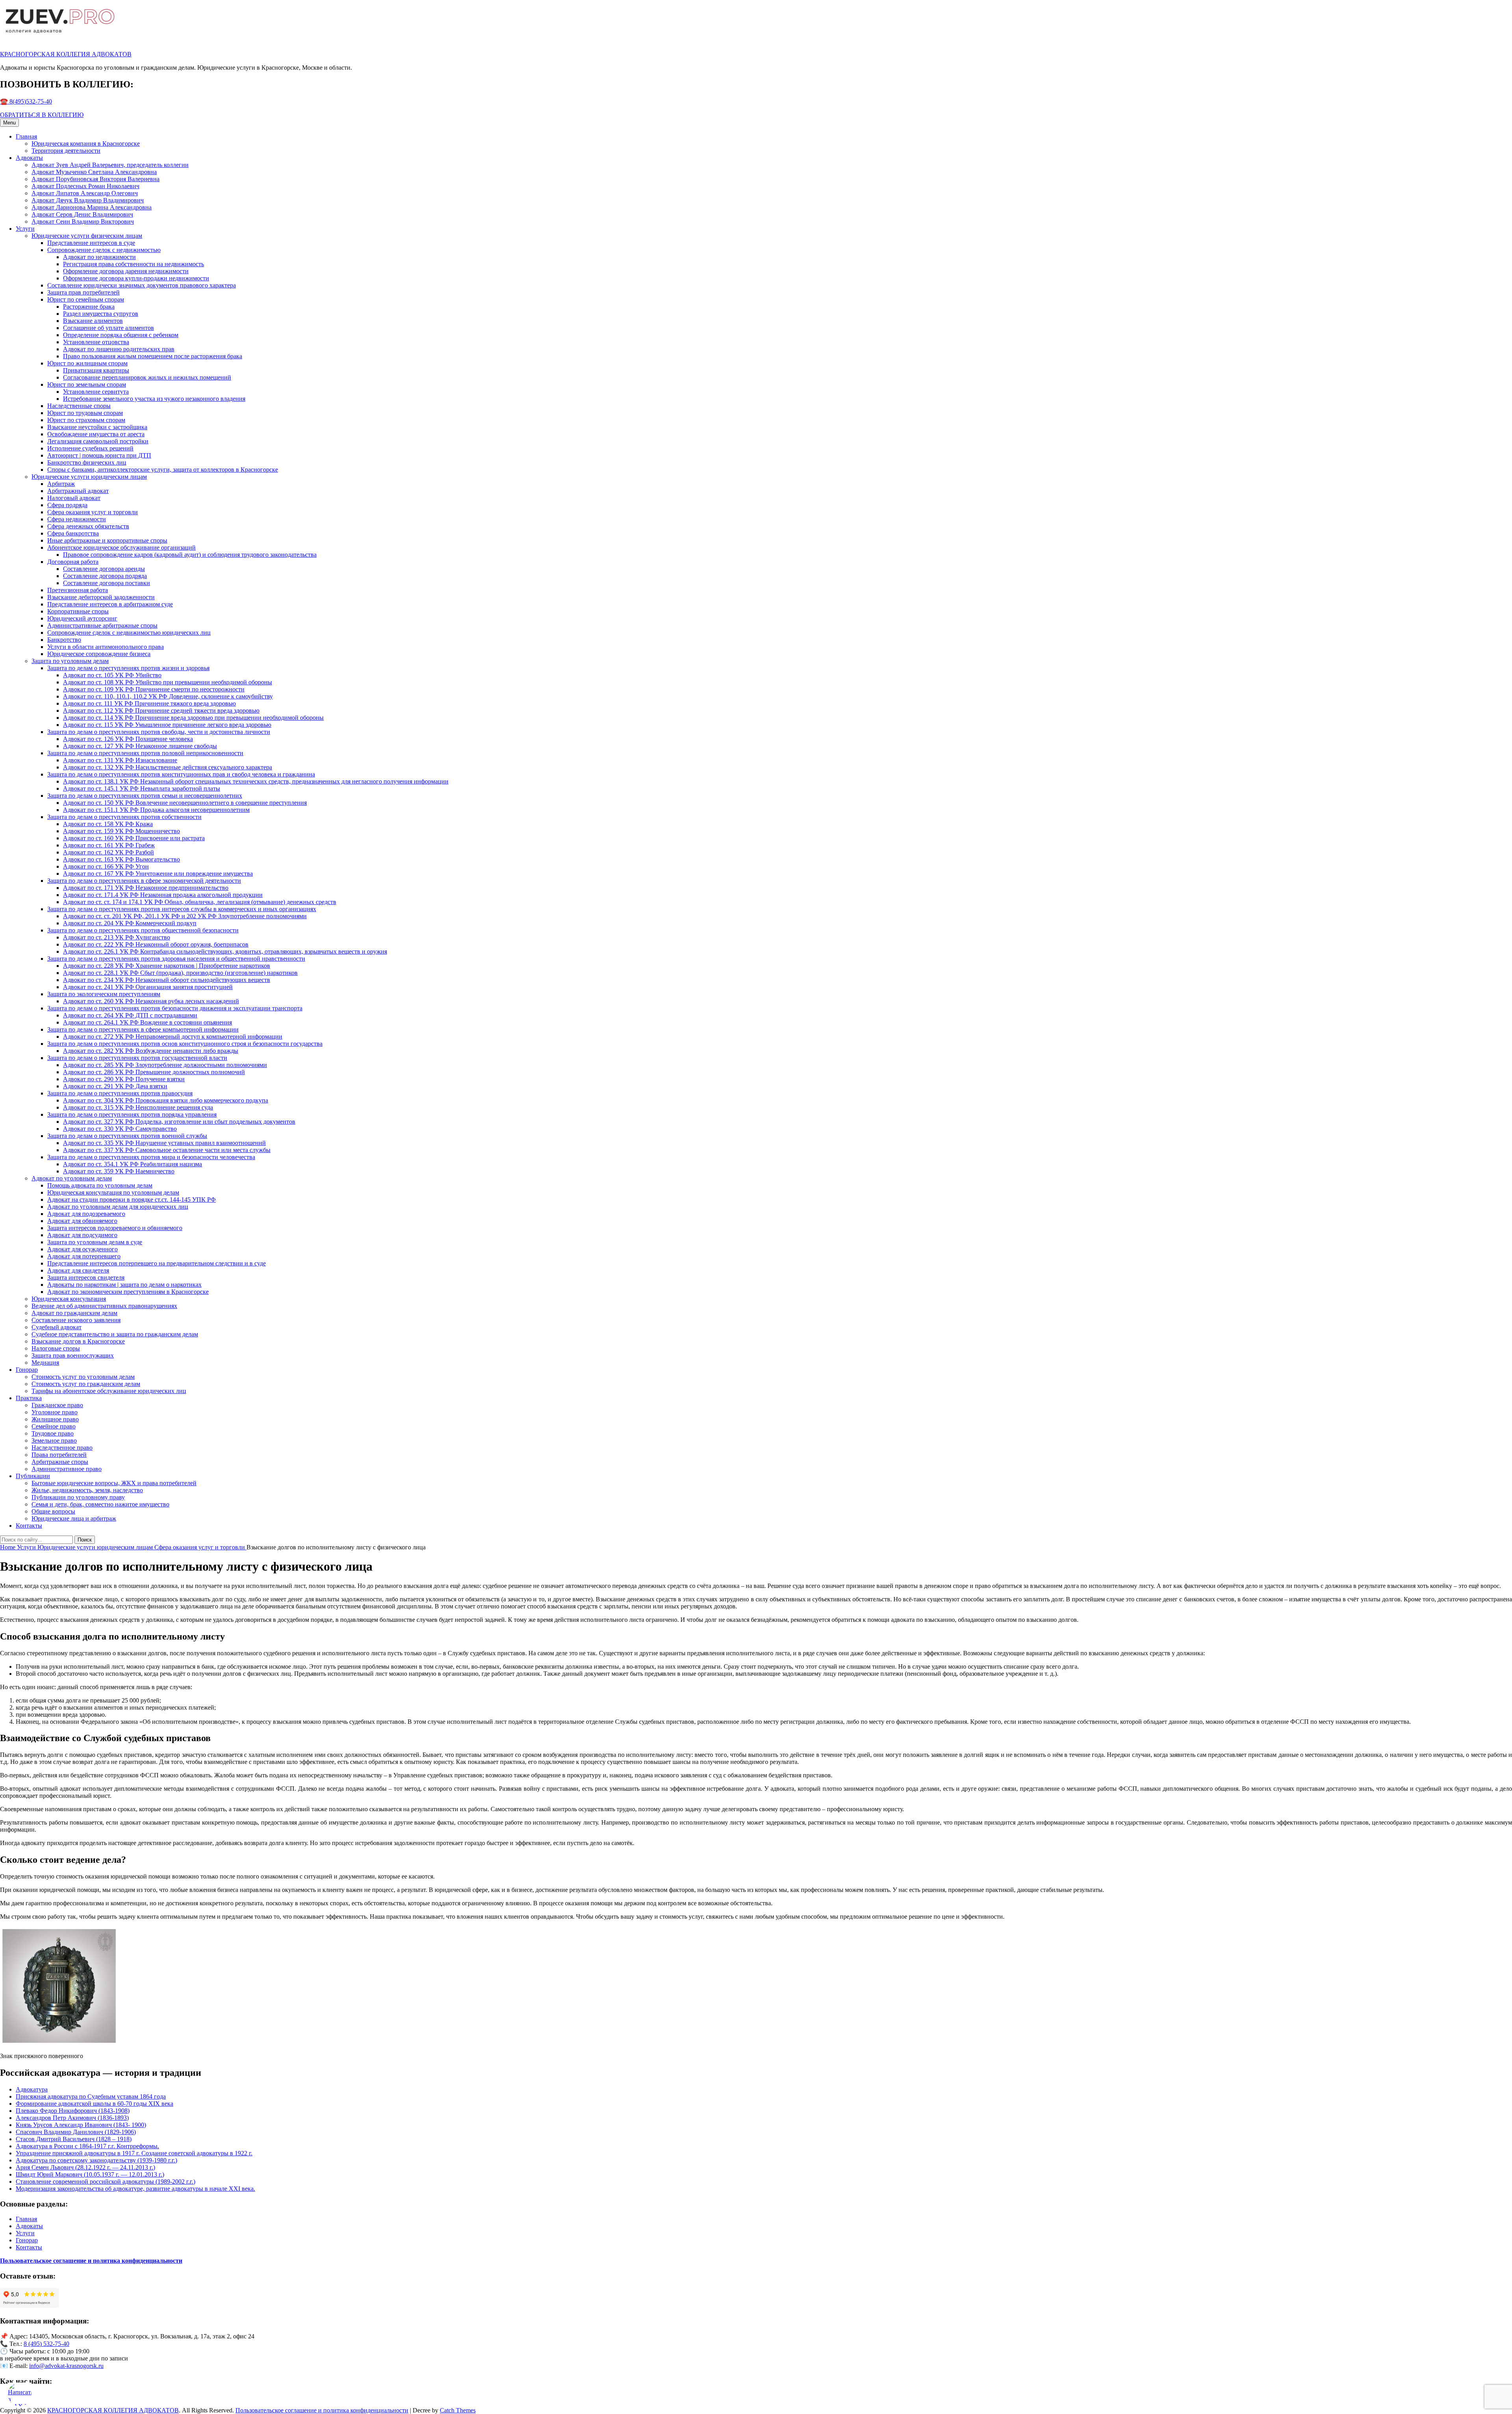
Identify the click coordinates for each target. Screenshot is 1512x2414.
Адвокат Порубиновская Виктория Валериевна (95, 179)
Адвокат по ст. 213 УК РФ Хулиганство (117, 937)
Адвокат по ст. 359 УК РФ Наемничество (119, 1171)
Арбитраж (61, 484)
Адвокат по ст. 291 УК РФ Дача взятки (115, 1086)
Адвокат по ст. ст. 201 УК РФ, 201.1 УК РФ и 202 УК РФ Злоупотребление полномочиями (185, 916)
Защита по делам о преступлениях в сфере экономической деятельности (144, 881)
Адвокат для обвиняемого (82, 1221)
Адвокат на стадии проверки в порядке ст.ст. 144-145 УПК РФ (132, 1200)
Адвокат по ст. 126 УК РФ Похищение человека (128, 739)
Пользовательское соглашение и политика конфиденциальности (322, 2410)
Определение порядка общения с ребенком (121, 335)
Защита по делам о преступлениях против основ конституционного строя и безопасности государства (185, 1044)
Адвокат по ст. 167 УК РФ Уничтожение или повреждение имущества (158, 874)
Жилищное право (55, 1419)
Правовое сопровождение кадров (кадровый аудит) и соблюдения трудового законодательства (190, 555)
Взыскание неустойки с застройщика (97, 427)
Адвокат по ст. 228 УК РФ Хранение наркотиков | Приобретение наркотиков (167, 966)
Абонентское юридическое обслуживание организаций (121, 547)
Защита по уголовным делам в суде (95, 1242)
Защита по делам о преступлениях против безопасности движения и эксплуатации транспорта (175, 1008)
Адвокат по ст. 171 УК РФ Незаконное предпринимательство (146, 888)
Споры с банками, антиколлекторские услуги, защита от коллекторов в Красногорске (163, 470)
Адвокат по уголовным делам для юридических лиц (118, 1207)
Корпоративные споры (78, 611)
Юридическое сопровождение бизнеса (99, 654)
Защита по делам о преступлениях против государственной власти (137, 1058)
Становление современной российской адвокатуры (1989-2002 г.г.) (106, 2181)
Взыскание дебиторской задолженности (101, 597)
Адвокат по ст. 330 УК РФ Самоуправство (120, 1129)
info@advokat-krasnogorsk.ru (66, 2366)
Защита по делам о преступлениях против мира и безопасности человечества (151, 1157)
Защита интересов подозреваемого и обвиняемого (115, 1228)
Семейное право (54, 1426)
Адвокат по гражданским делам (74, 1313)
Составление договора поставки (107, 583)
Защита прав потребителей (83, 292)
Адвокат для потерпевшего (84, 1256)
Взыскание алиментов (93, 321)
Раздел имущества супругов (101, 314)
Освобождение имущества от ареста (96, 434)
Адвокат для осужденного (82, 1249)
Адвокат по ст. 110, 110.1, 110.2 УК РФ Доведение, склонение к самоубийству (168, 696)
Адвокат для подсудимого (82, 1235)
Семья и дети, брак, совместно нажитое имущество (100, 1504)
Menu (9, 123)
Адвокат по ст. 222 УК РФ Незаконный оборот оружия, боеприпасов (156, 944)
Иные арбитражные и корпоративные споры (107, 540)
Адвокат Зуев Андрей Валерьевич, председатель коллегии (110, 165)
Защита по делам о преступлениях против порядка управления (132, 1114)
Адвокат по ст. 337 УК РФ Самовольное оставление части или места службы (167, 1150)
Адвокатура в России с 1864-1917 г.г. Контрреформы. (87, 2146)
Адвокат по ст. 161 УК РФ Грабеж (109, 845)
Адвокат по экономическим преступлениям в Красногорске (128, 1292)
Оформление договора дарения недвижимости (126, 271)
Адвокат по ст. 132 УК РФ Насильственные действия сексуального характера (168, 767)
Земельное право (54, 1440)
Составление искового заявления (76, 1320)
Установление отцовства (96, 342)
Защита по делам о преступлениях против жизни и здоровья (128, 668)
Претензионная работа (78, 590)
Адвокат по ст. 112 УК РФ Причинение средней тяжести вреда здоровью (161, 710)
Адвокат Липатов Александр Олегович (85, 193)
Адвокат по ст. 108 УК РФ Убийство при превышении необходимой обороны (168, 682)
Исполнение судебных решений (90, 448)
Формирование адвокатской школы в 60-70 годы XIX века (94, 2104)
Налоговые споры (56, 1348)
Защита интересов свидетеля (86, 1277)
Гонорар (27, 1370)
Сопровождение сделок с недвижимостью (104, 250)
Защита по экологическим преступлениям (104, 994)
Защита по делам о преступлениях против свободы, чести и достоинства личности (159, 732)
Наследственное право (62, 1448)
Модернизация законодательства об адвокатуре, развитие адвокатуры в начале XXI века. (135, 2189)
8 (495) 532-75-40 (46, 2344)
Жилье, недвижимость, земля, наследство (87, 1490)
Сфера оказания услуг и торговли (93, 512)
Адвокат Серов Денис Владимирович (82, 214)
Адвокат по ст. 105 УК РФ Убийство (112, 675)
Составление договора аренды (104, 569)
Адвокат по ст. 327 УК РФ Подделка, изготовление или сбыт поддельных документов (179, 1122)
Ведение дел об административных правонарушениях (104, 1306)
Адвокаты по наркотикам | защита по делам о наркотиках (124, 1285)
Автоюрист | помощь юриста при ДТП (99, 455)
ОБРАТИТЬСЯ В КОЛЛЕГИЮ (42, 115)
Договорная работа (73, 562)
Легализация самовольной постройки (98, 441)
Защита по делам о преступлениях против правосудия (120, 1093)
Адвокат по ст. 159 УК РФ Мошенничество (121, 831)
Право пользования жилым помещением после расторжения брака (153, 356)
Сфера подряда (67, 505)
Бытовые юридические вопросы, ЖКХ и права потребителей (114, 1483)
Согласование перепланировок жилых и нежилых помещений (147, 377)
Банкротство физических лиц (87, 462)
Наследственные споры (79, 406)
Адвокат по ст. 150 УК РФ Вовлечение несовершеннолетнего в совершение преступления (185, 803)
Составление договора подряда (105, 576)
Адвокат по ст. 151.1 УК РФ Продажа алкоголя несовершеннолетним (156, 810)
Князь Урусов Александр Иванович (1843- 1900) (81, 2125)
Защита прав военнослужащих (73, 1355)
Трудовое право (53, 1433)
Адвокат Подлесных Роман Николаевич (85, 186)
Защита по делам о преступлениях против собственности (124, 817)
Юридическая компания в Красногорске (86, 144)
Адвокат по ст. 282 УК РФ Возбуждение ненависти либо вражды (151, 1051)
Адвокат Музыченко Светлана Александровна (94, 172)
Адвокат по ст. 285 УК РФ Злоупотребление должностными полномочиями (165, 1065)
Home (8, 1547)
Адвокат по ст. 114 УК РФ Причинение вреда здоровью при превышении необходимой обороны (193, 718)
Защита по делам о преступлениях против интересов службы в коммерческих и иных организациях (182, 909)
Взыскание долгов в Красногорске (78, 1341)
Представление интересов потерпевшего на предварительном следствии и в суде (157, 1263)
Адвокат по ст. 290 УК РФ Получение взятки (124, 1079)
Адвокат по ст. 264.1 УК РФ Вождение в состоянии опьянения (147, 1022)
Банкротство (64, 640)
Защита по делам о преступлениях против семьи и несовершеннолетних (145, 796)
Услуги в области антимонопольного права (106, 647)
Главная (26, 136)
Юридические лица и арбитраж (74, 1518)
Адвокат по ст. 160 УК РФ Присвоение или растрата (134, 838)
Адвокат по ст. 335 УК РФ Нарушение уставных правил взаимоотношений (164, 1143)
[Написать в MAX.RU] (20, 2394)
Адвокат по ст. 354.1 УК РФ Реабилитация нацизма (132, 1164)
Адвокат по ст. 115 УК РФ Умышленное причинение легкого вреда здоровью (167, 725)
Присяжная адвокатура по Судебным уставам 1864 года (91, 2096)
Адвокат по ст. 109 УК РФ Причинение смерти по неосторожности (154, 689)
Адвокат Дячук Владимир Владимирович (88, 200)
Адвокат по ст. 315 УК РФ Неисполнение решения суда (138, 1107)
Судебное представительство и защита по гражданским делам (115, 1334)
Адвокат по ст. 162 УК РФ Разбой (108, 852)
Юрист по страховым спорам (86, 420)
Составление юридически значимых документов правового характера (142, 285)
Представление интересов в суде (91, 243)
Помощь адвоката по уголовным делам (100, 1185)
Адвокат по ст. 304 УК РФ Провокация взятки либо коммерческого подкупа (166, 1100)
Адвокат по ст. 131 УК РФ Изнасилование (120, 760)
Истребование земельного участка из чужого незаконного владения (154, 399)
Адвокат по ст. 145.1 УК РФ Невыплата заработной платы (142, 788)
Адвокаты (29, 158)
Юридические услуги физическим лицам (87, 236)
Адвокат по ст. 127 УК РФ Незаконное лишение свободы (140, 746)
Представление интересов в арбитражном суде (110, 604)
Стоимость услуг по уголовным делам (83, 1377)
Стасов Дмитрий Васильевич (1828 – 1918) (74, 2139)
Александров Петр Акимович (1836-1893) (72, 2118)
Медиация (45, 1363)
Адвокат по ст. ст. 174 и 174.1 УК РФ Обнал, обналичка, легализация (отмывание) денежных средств (200, 902)
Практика (29, 1398)
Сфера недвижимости (77, 519)
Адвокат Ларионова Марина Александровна (92, 207)
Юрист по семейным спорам (86, 299)
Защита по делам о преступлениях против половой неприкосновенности (145, 753)
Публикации (33, 1476)
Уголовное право (55, 1412)
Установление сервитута (96, 392)
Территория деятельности (66, 151)
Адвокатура (32, 2089)
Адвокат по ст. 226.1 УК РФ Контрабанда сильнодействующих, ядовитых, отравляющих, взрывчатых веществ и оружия (225, 951)
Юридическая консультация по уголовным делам (113, 1192)
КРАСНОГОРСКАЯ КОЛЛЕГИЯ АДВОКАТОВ (66, 54)
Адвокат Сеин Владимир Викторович (83, 221)
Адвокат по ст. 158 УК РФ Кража (108, 824)
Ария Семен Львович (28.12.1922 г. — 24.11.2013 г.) (85, 2167)
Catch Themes (458, 2410)
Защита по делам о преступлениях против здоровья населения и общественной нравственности (176, 959)
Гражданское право (57, 1405)
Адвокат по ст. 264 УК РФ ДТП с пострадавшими (130, 1015)
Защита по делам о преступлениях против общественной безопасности (143, 930)
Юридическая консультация (69, 1299)
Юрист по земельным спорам (87, 384)
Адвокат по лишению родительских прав (119, 349)
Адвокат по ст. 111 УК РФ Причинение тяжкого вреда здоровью (149, 703)
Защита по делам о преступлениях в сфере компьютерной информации (143, 1029)
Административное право (67, 1469)
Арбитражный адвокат (78, 491)
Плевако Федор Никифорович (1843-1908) (73, 2111)
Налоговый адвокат (74, 498)
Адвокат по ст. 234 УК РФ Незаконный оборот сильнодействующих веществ (167, 980)
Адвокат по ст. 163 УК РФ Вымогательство (121, 859)
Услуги (25, 229)
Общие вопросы (53, 1511)
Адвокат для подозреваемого (86, 1214)
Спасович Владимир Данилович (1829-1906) (76, 2132)
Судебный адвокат (57, 1327)
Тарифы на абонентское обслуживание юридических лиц (109, 1391)
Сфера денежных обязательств (88, 526)
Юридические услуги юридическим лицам (89, 477)
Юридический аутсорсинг (82, 618)
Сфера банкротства (73, 533)
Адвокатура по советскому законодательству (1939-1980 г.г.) (96, 2160)
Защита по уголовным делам (70, 661)
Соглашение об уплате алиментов (108, 328)
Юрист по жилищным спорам (87, 363)
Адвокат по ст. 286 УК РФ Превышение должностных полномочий (154, 1072)
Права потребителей (59, 1455)
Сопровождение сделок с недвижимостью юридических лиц (129, 633)
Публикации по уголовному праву (78, 1497)
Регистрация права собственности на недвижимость (133, 264)
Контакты (29, 1526)
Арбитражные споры (60, 1462)
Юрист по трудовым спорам (85, 413)
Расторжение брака (89, 307)
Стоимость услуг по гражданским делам (86, 1384)
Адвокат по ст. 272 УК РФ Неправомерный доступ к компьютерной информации (173, 1037)
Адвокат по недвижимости (99, 257)
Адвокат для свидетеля (78, 1270)
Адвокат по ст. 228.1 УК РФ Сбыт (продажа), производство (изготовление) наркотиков (180, 973)
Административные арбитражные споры (102, 625)
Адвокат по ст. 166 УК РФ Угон (106, 866)
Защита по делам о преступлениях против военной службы (127, 1136)
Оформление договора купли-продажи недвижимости (136, 278)
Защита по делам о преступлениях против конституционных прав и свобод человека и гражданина (181, 774)
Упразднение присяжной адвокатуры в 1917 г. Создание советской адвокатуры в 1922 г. (134, 2153)
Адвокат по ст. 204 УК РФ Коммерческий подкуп (130, 923)
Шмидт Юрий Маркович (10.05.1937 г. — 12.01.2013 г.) (90, 2174)
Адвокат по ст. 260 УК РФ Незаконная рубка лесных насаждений (151, 1001)
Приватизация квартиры (96, 370)
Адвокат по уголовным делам (72, 1178)
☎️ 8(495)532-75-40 (26, 101)
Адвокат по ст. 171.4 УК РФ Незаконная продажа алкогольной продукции (163, 895)
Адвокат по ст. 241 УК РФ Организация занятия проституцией (148, 987)
